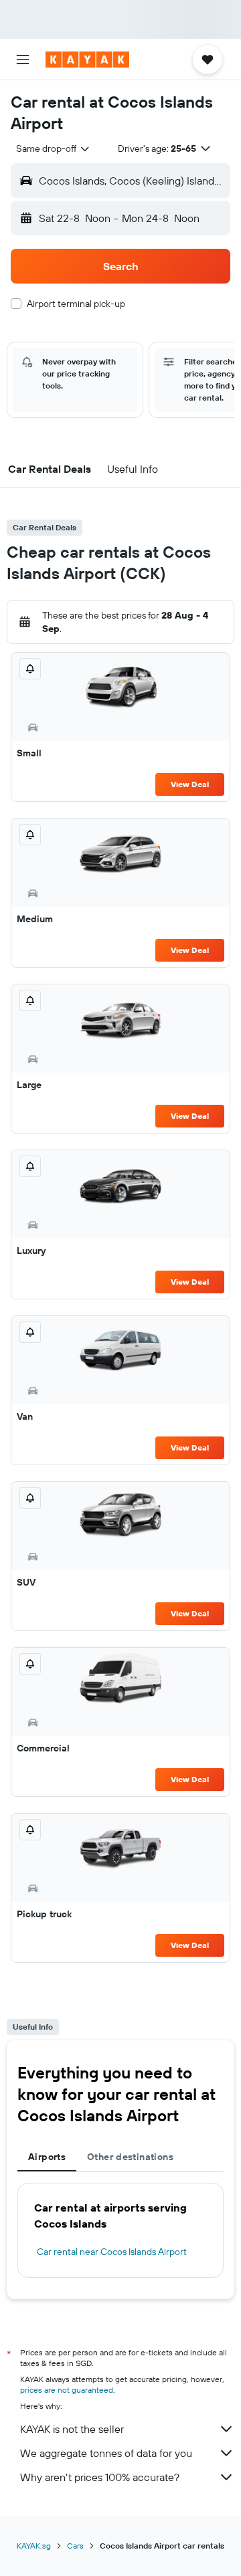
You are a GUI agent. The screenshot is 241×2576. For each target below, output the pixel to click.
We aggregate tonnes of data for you (106, 2453)
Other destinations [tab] (130, 2157)
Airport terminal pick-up (76, 304)
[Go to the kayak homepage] (87, 60)
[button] (23, 60)
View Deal (190, 784)
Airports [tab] (47, 2157)
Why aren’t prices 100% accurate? (100, 2477)
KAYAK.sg (34, 2546)
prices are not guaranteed (67, 2390)
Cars (75, 2546)
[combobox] (54, 148)
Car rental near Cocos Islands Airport (112, 2252)
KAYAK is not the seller (72, 2429)
